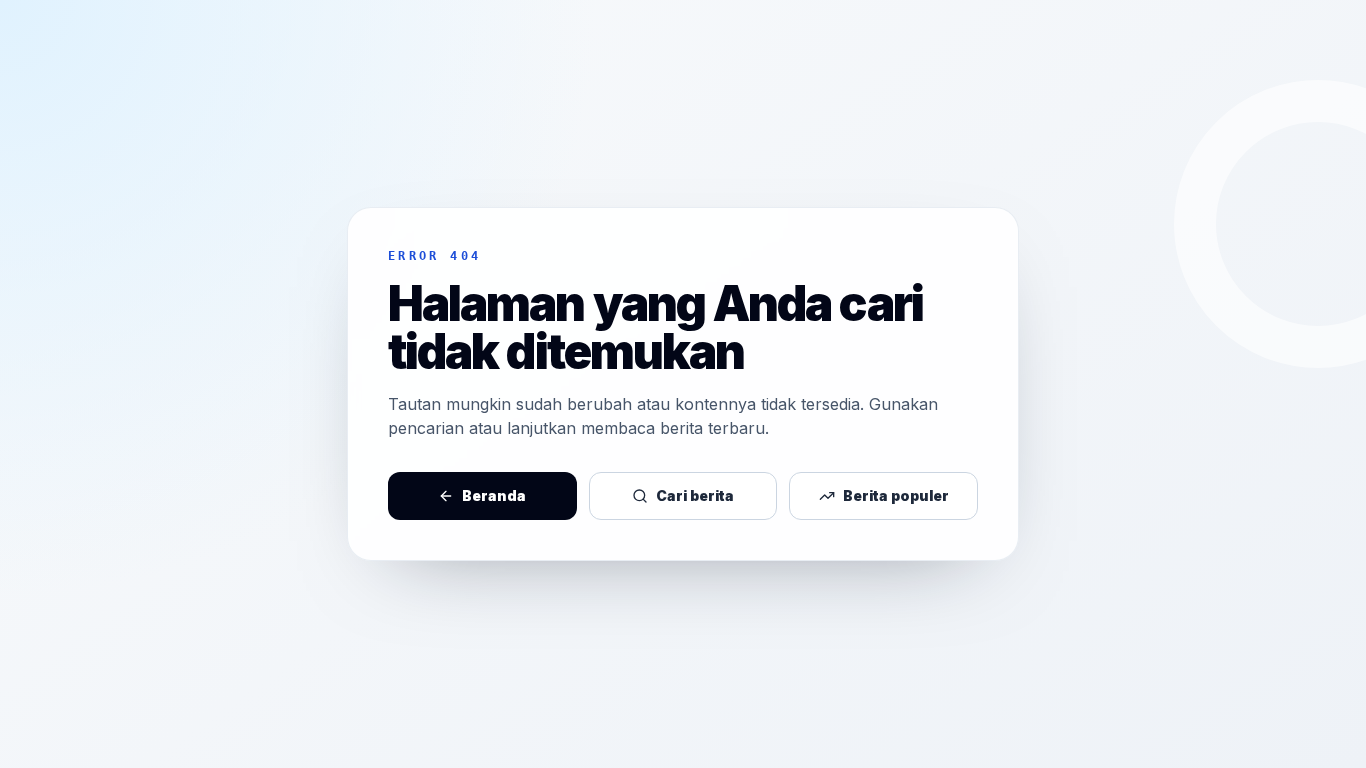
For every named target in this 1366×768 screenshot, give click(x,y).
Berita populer (896, 495)
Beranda (494, 495)
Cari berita (695, 495)
